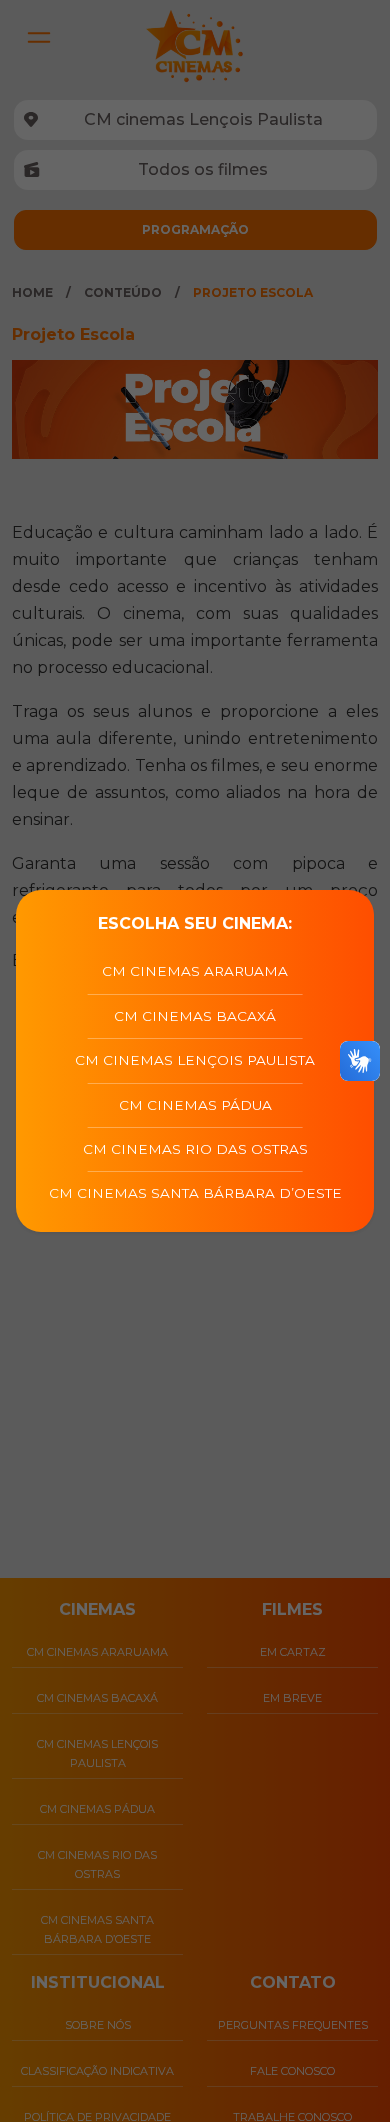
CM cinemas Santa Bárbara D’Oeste (195, 1193)
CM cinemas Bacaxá (195, 1016)
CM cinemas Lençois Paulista (195, 1060)
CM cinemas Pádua (195, 1105)
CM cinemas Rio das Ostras (195, 1149)
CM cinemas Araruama (195, 971)
